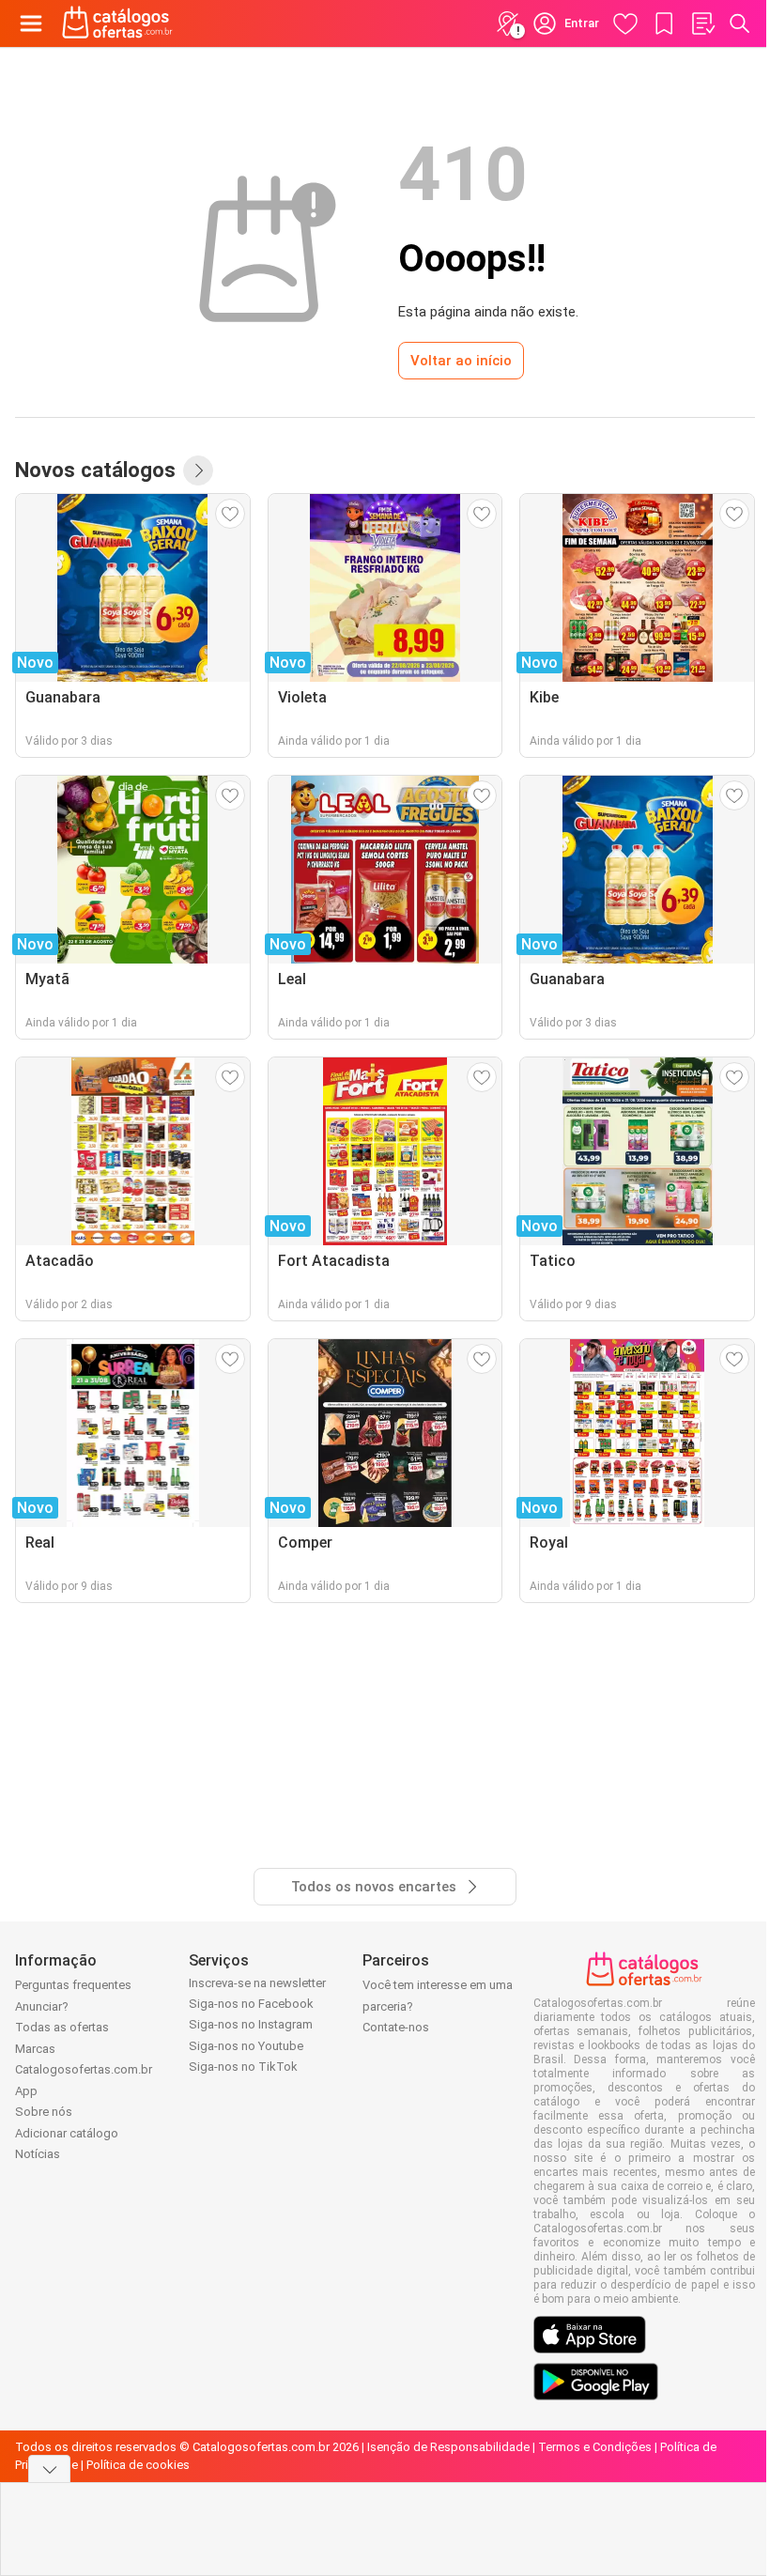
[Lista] (702, 23)
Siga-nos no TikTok (243, 2067)
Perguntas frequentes (73, 1985)
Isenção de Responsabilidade (448, 2447)
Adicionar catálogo (67, 2133)
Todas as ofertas (62, 2027)
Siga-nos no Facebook (251, 2004)
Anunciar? (42, 2006)
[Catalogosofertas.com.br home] (117, 23)
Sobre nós (44, 2112)
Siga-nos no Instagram (251, 2024)
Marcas (35, 2049)
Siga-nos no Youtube (246, 2046)
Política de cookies (138, 2465)
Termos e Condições (595, 2447)
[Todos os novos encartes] (198, 470)
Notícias (38, 2154)
